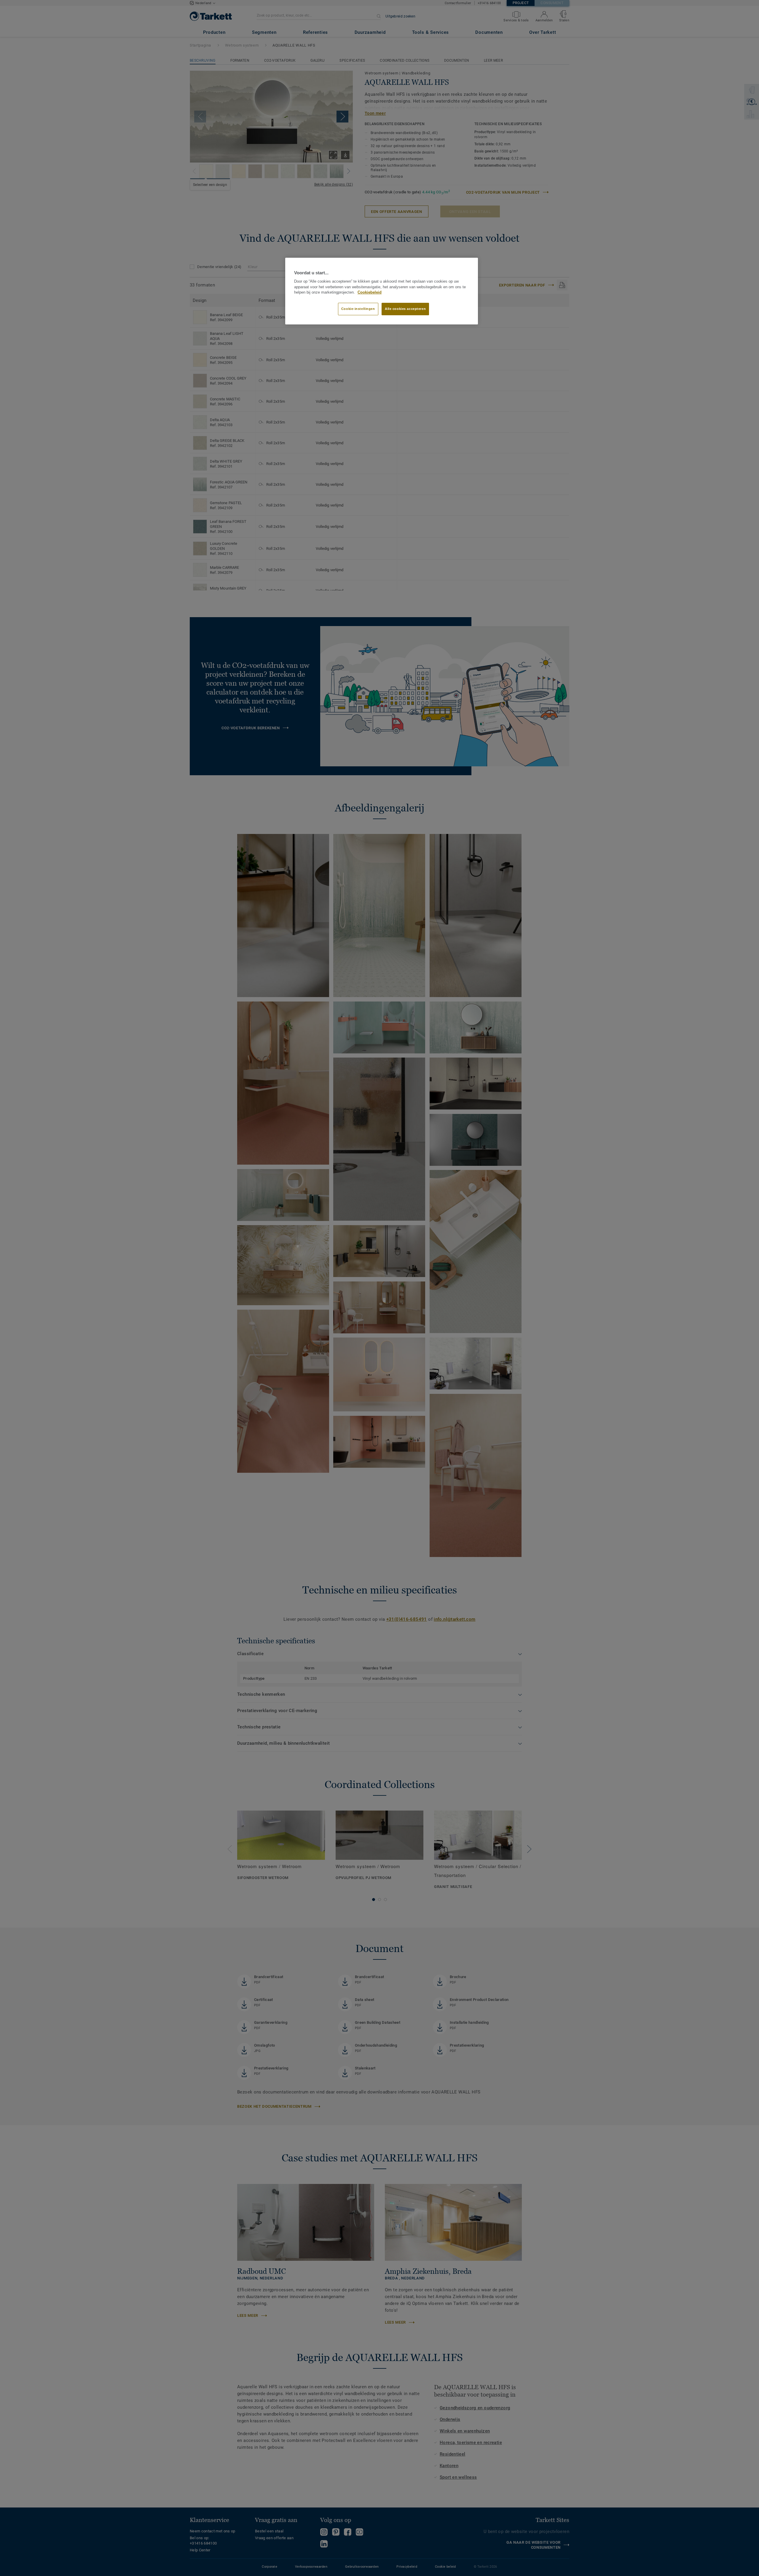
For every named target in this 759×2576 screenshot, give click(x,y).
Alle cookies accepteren (405, 309)
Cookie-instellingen (358, 309)
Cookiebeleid (370, 292)
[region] (382, 291)
